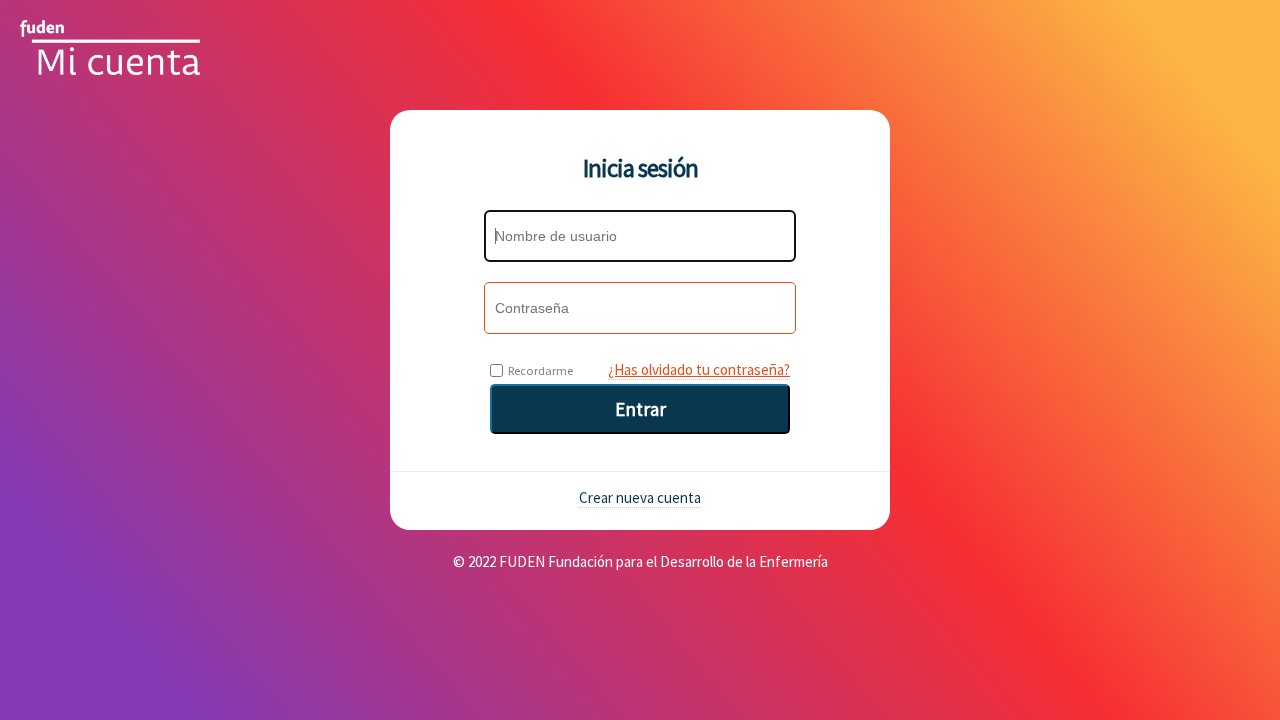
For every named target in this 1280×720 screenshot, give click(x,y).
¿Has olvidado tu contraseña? (699, 369)
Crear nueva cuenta (640, 497)
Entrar (640, 409)
